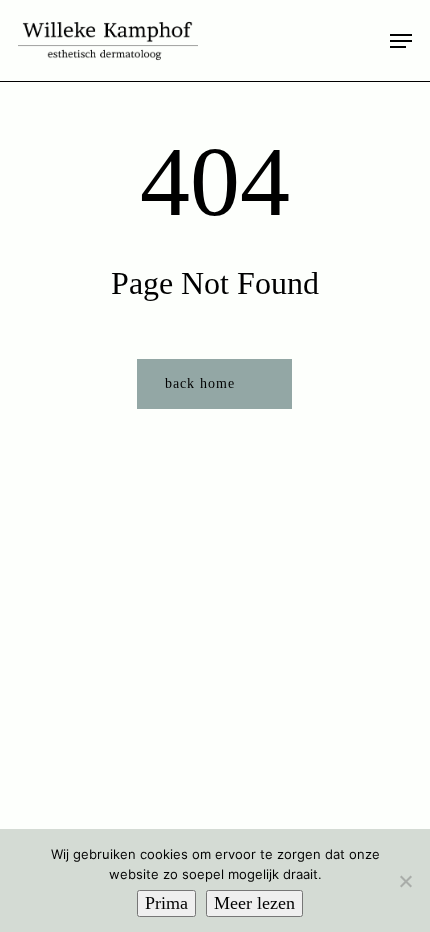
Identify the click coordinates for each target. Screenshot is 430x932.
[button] (401, 41)
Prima (166, 903)
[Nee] (405, 881)
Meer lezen (254, 903)
